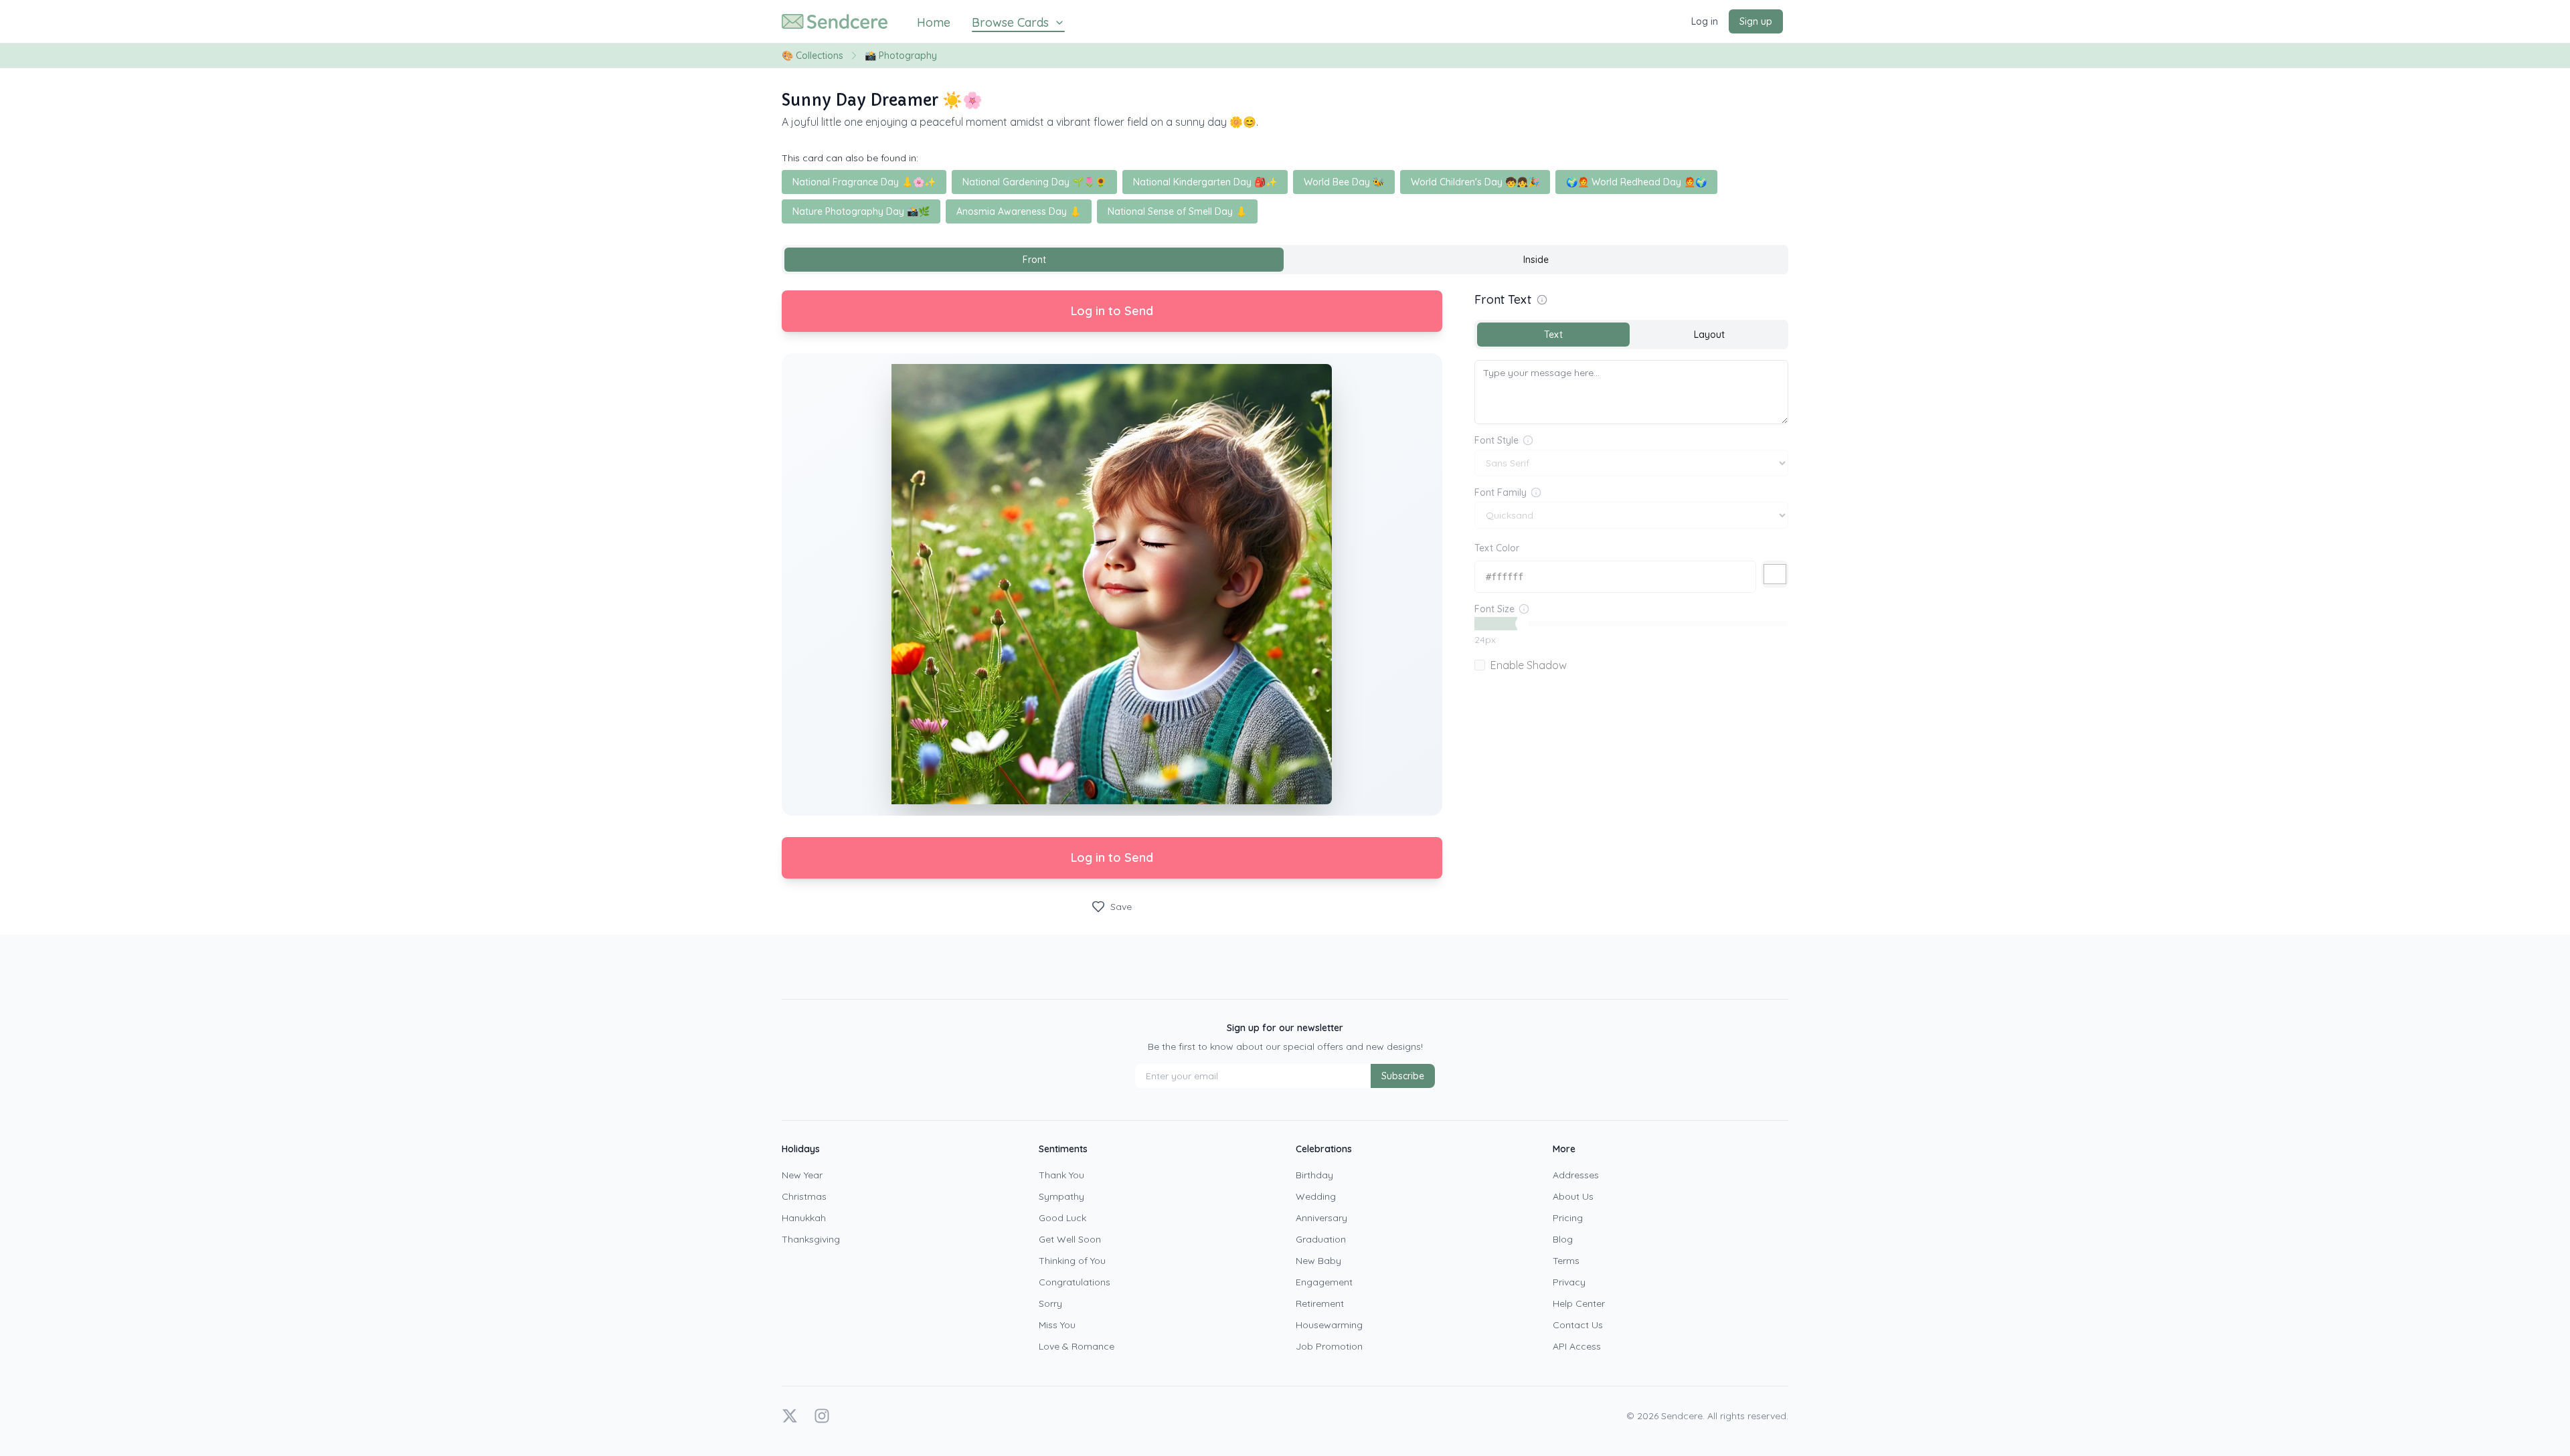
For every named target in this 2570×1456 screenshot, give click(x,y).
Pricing (1568, 1218)
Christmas (804, 1196)
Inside (1536, 260)
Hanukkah (804, 1218)
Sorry (1050, 1303)
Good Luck (1062, 1218)
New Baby (1318, 1261)
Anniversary (1321, 1218)
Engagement (1324, 1282)
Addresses (1576, 1175)
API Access (1577, 1346)
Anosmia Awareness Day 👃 (1019, 211)
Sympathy (1061, 1196)
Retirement (1320, 1303)
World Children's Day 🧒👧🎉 (1475, 182)
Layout (1709, 335)
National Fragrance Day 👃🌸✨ (864, 182)
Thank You (1061, 1175)
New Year (802, 1175)
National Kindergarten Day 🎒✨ (1205, 182)
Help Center (1579, 1303)
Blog (1563, 1239)
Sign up (1756, 21)
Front (1034, 260)
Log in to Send (1112, 311)
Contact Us (1578, 1325)
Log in (1705, 21)
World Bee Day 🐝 (1344, 182)
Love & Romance (1077, 1346)
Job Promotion (1329, 1346)
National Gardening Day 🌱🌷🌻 (1034, 182)
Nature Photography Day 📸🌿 (861, 211)
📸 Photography (901, 56)
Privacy (1569, 1282)
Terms (1566, 1261)
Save (1121, 907)
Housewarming (1329, 1325)
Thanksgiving (811, 1239)
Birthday (1314, 1175)
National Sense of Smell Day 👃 (1177, 211)
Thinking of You (1072, 1261)
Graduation (1321, 1239)
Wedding (1316, 1196)
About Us (1573, 1196)
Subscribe (1403, 1076)
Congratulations (1075, 1282)
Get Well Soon (1070, 1239)
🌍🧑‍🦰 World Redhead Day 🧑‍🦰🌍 (1636, 182)
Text (1553, 335)
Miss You (1057, 1325)
